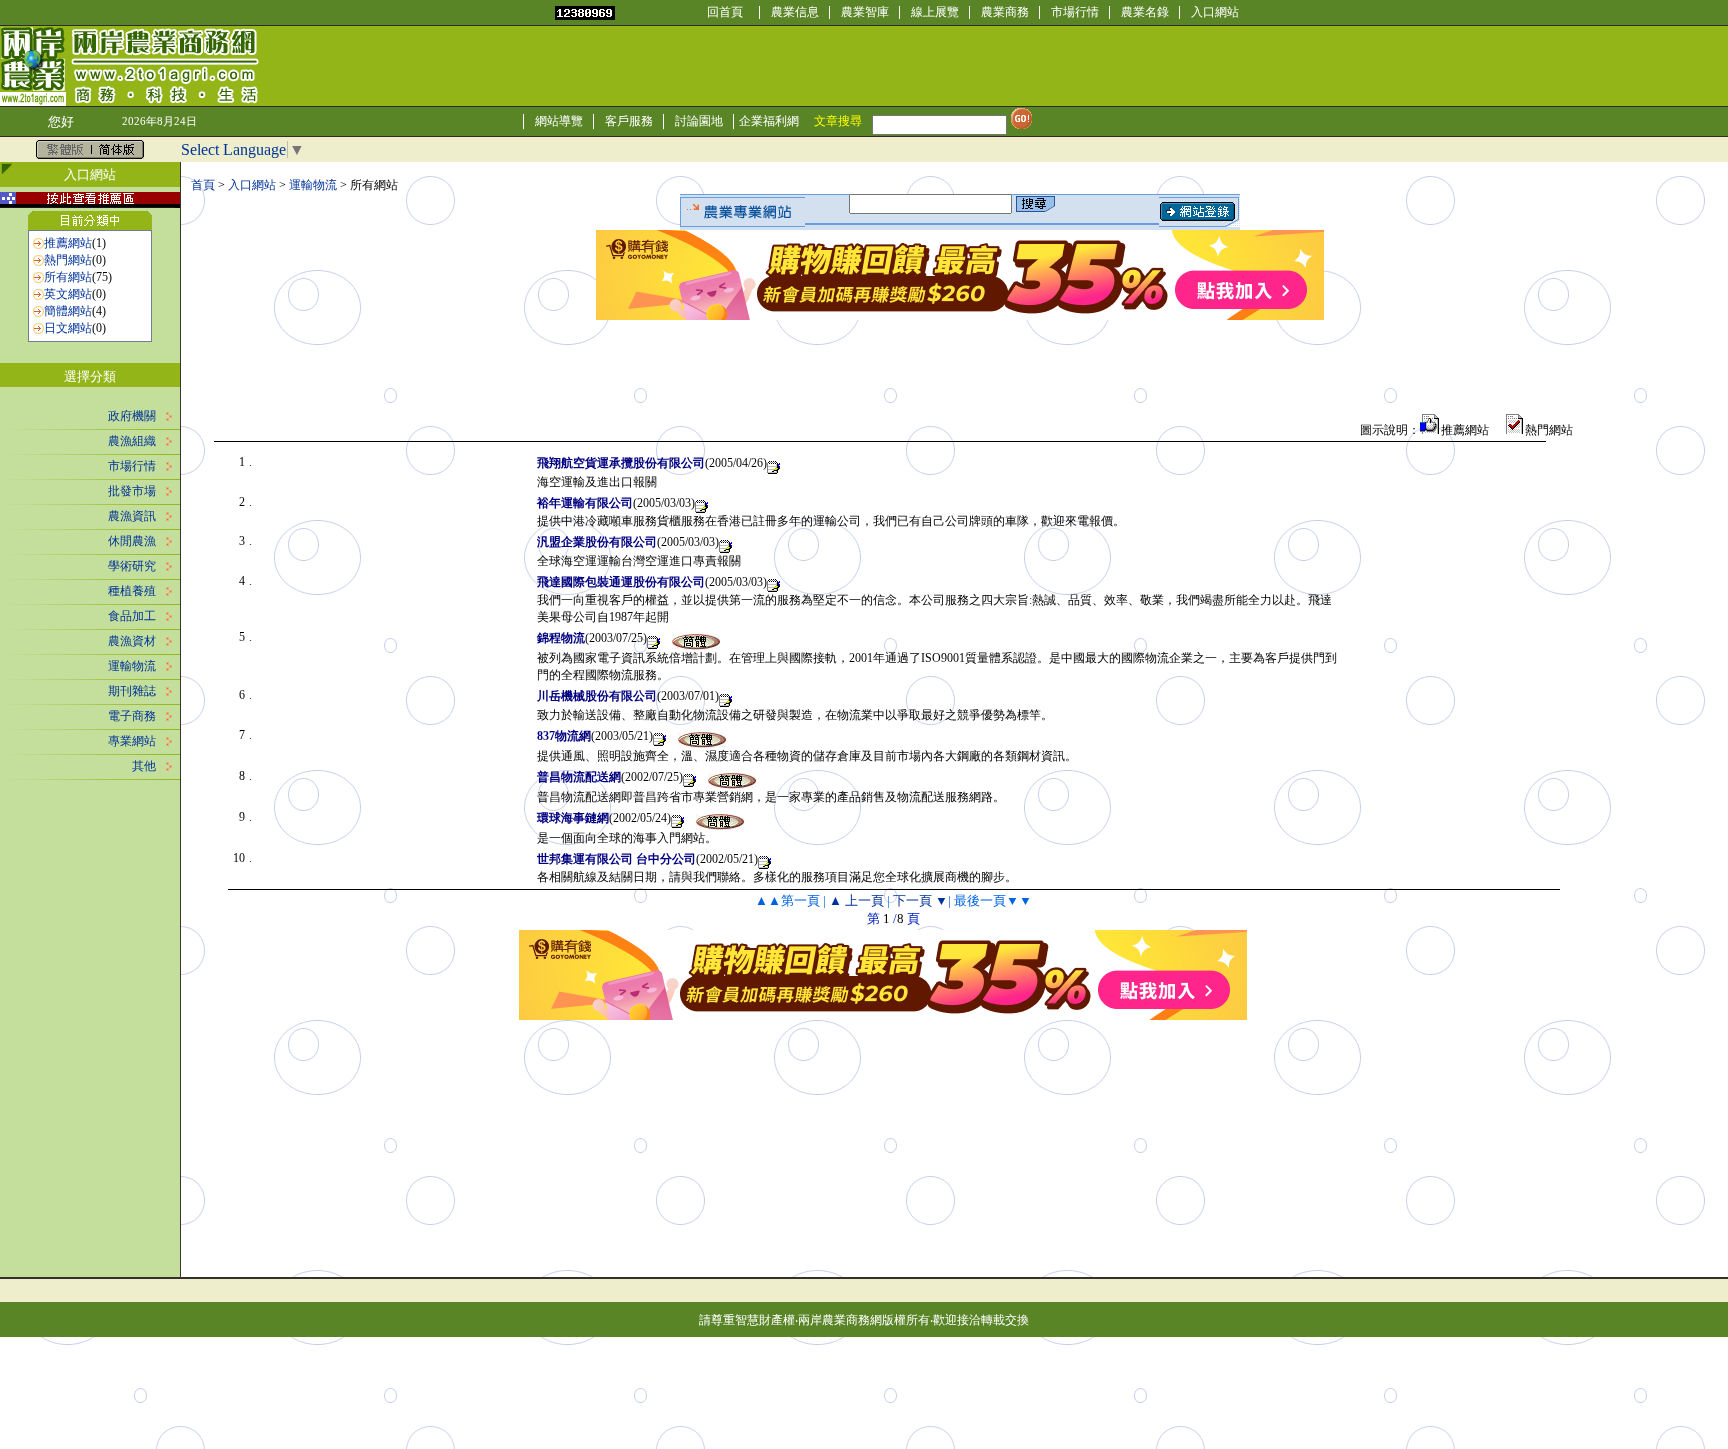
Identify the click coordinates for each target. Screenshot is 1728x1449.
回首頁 (725, 12)
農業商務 (1005, 12)
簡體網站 (68, 311)
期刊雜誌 (132, 691)
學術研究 (132, 566)
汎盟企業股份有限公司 (597, 542)
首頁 (203, 185)
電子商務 (132, 716)
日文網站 (68, 328)
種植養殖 (132, 591)
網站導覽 (559, 121)
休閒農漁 (132, 541)
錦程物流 (561, 638)
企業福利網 (769, 121)
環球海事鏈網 (573, 818)
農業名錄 (1145, 12)
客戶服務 (629, 121)
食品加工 (132, 616)
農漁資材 (132, 641)
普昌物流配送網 (579, 777)
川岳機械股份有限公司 (597, 696)
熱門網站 (68, 260)
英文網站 (68, 294)
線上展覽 (935, 12)
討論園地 (699, 121)
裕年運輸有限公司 (585, 503)
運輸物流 (132, 666)
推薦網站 (68, 243)
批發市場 (132, 491)
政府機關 (132, 416)
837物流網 (564, 736)
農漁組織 (132, 441)
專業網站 (132, 741)
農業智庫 (865, 12)
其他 (144, 766)
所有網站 (68, 277)
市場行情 (1075, 12)
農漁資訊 (132, 516)
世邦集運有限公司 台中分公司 (616, 859)
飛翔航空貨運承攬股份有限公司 (621, 463)
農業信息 (795, 12)
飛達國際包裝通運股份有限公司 (621, 582)
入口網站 (1215, 12)
